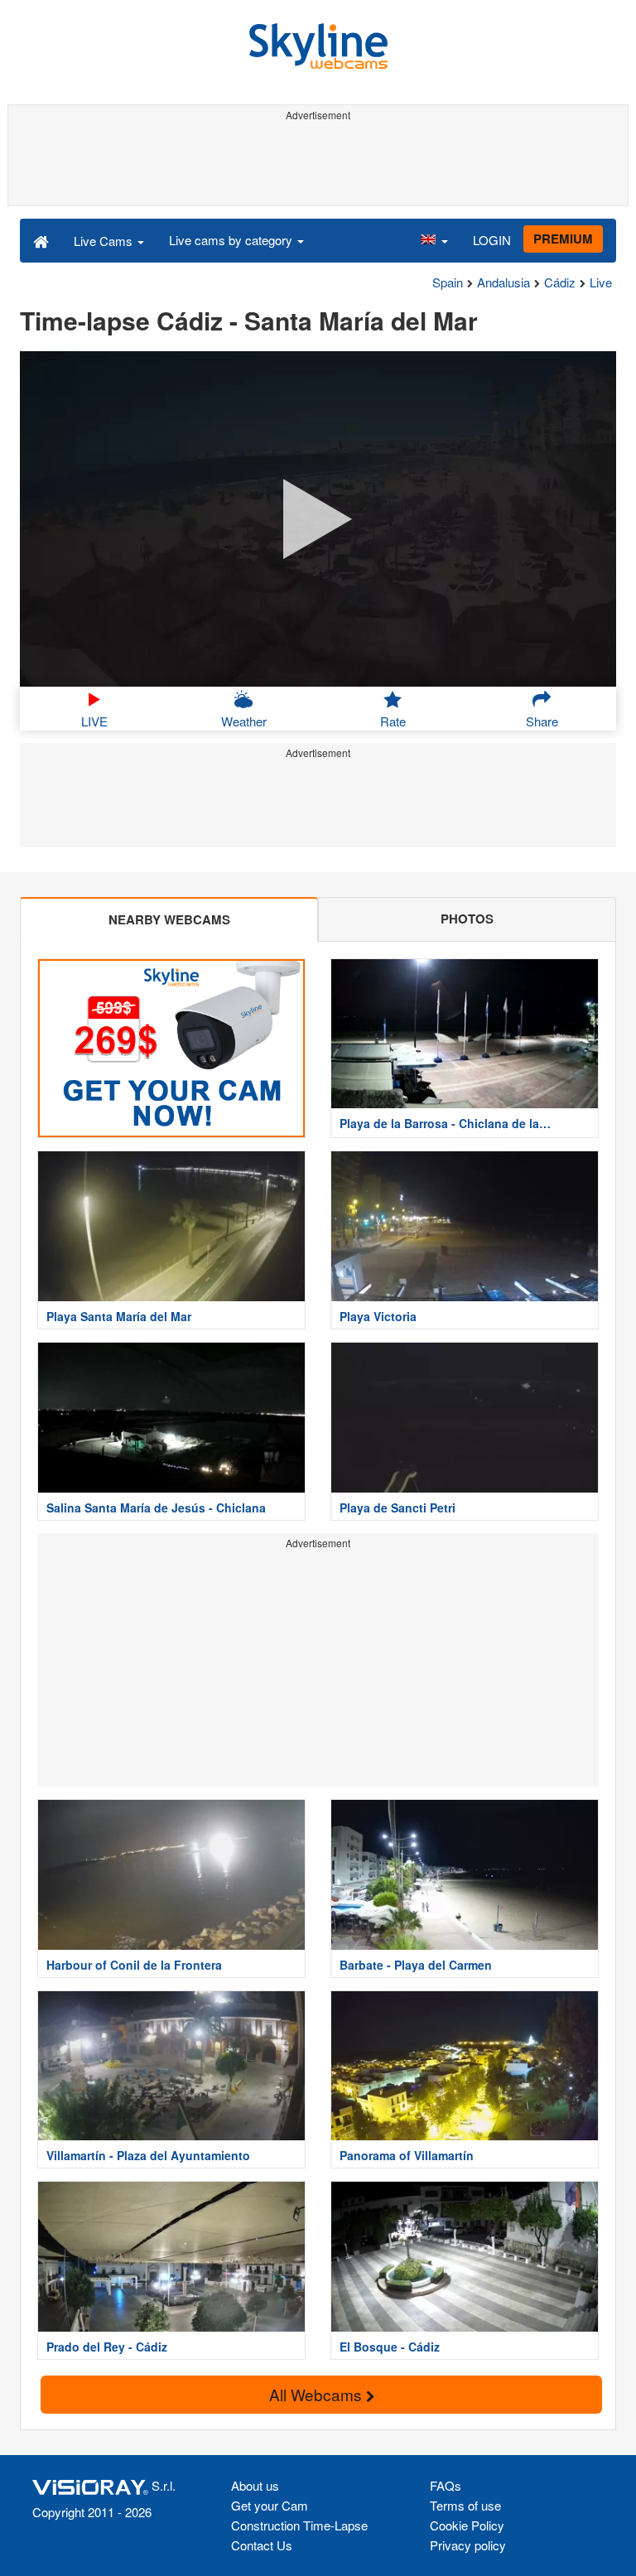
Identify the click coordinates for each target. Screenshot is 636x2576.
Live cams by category (232, 240)
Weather (244, 721)
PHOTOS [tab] (467, 919)
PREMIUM (563, 239)
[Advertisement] (318, 164)
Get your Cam (270, 2505)
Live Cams (105, 241)
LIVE (94, 721)
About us (255, 2485)
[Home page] (41, 240)
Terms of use (465, 2505)
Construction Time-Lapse (299, 2525)
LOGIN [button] (492, 240)
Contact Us (262, 2545)
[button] (434, 240)
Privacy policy (468, 2545)
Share (542, 721)
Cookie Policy (467, 2525)
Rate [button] (393, 721)
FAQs (446, 2485)
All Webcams (318, 2394)
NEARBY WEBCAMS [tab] (169, 919)
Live (601, 282)
